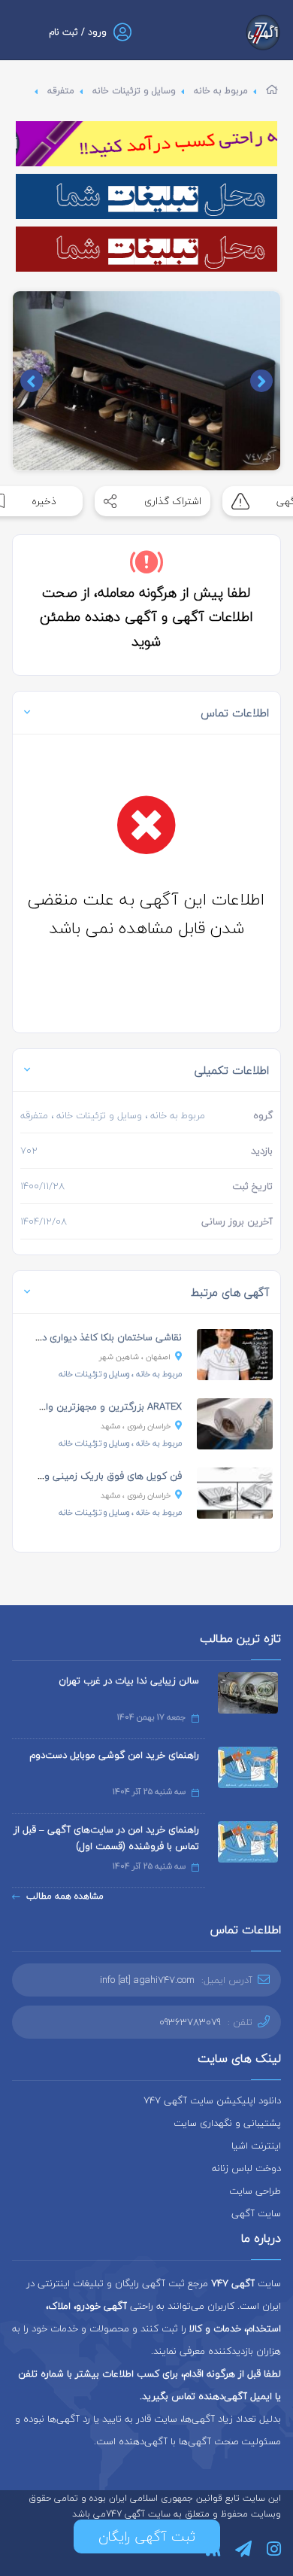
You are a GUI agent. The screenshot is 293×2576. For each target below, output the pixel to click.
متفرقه (61, 91)
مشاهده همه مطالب (65, 1896)
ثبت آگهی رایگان (147, 2536)
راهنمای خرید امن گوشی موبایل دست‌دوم (114, 1755)
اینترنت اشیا (256, 2146)
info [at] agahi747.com (147, 1980)
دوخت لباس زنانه (246, 2168)
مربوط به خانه (221, 91)
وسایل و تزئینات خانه (134, 91)
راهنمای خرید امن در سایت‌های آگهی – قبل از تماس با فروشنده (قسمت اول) (106, 1838)
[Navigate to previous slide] (261, 381)
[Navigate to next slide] (32, 381)
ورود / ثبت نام (78, 32)
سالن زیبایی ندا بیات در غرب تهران (129, 1680)
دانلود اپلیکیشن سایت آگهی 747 (212, 2100)
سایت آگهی (256, 2213)
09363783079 (190, 2022)
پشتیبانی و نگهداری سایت (227, 2123)
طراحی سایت (255, 2191)
